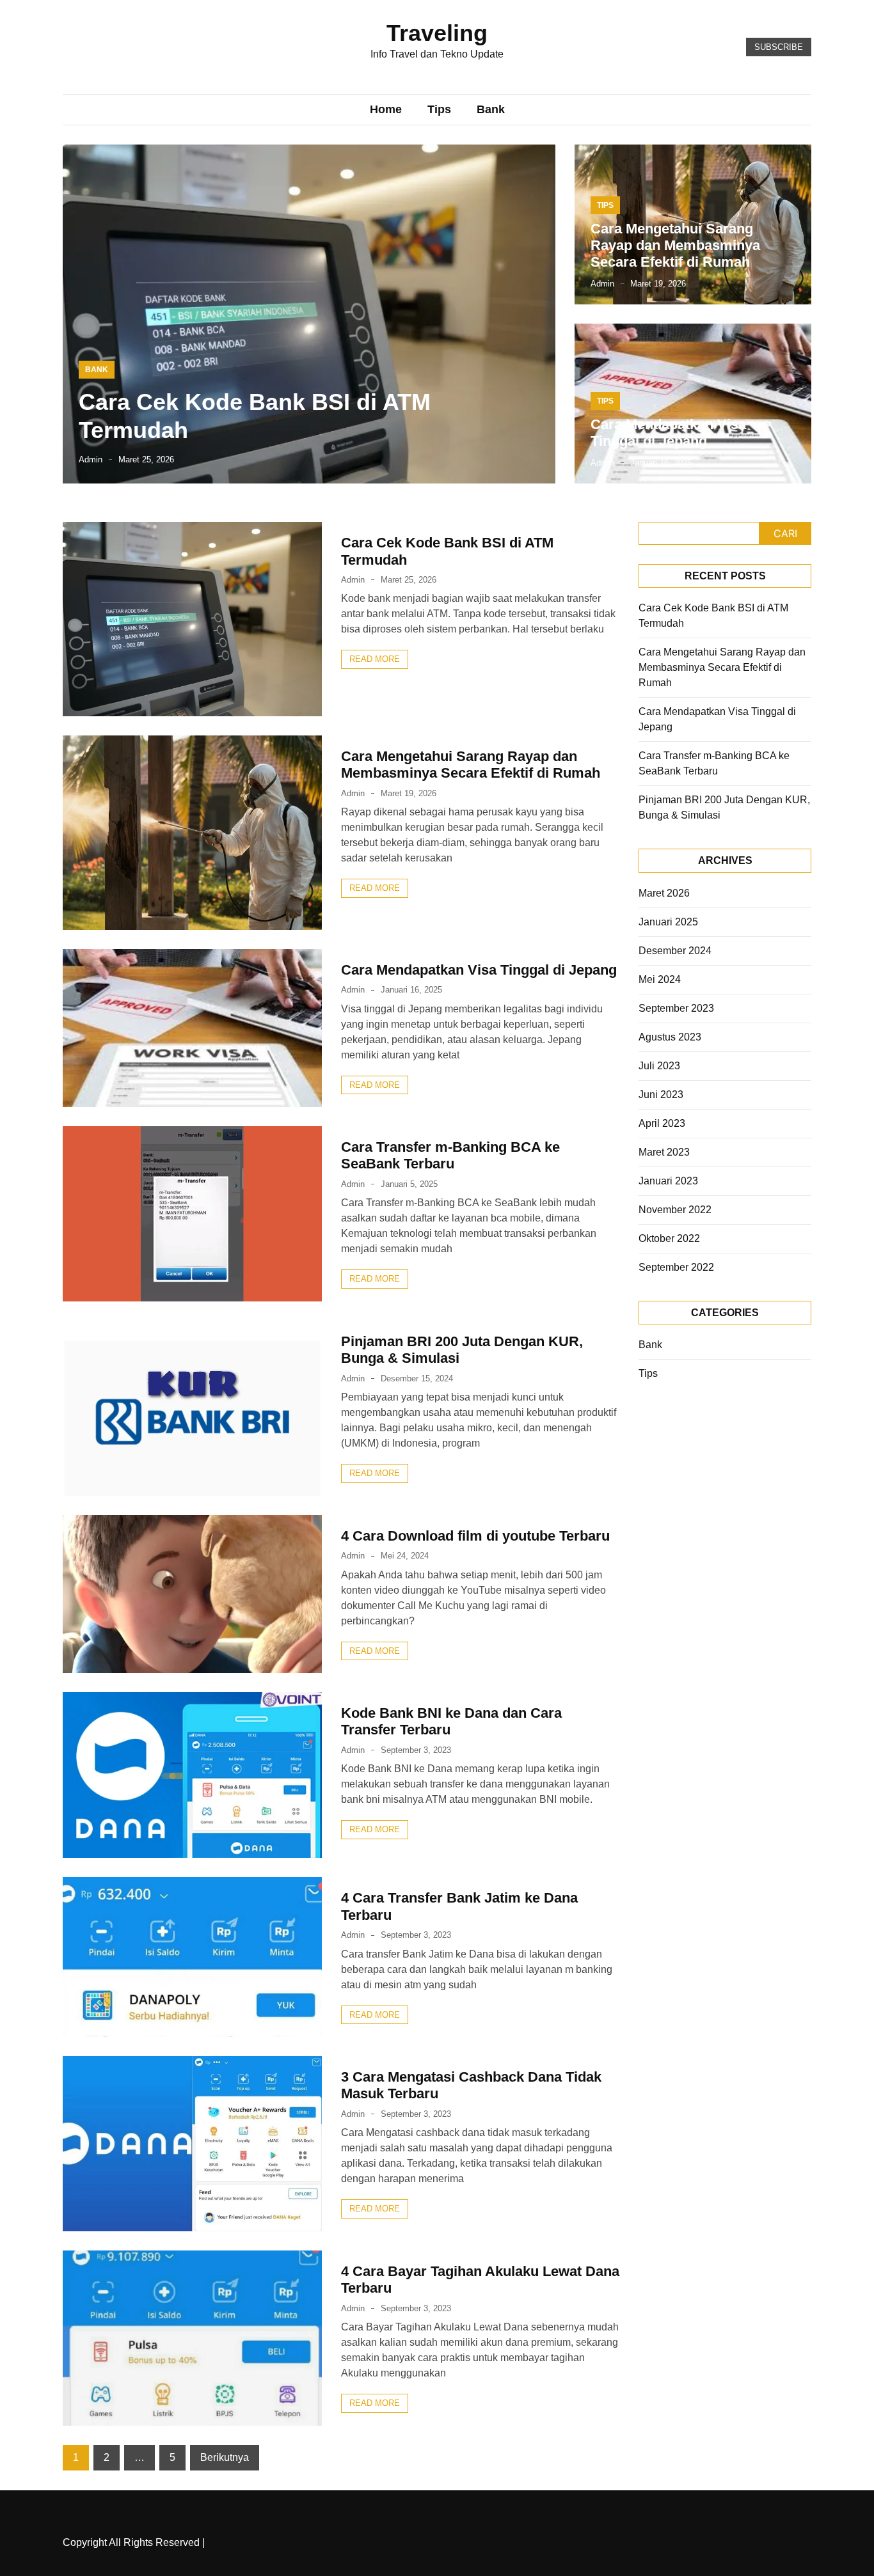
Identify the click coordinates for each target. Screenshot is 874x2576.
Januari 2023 (668, 1181)
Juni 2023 (661, 1095)
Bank (491, 109)
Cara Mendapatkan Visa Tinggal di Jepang (668, 433)
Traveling (437, 33)
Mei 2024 (660, 979)
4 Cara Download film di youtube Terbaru (475, 1536)
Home (386, 109)
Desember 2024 (675, 951)
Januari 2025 (668, 922)
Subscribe (779, 47)
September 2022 (676, 1267)
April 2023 (662, 1123)
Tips (439, 109)
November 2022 (675, 1210)
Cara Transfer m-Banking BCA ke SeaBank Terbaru (450, 1155)
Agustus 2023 (670, 1037)
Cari (785, 533)
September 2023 (676, 1008)
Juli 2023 (659, 1066)
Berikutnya (225, 2457)
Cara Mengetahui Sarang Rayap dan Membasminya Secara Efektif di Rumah (675, 246)
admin (91, 459)
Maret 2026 (664, 893)
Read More (375, 659)
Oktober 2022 (669, 1238)
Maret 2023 (664, 1152)
